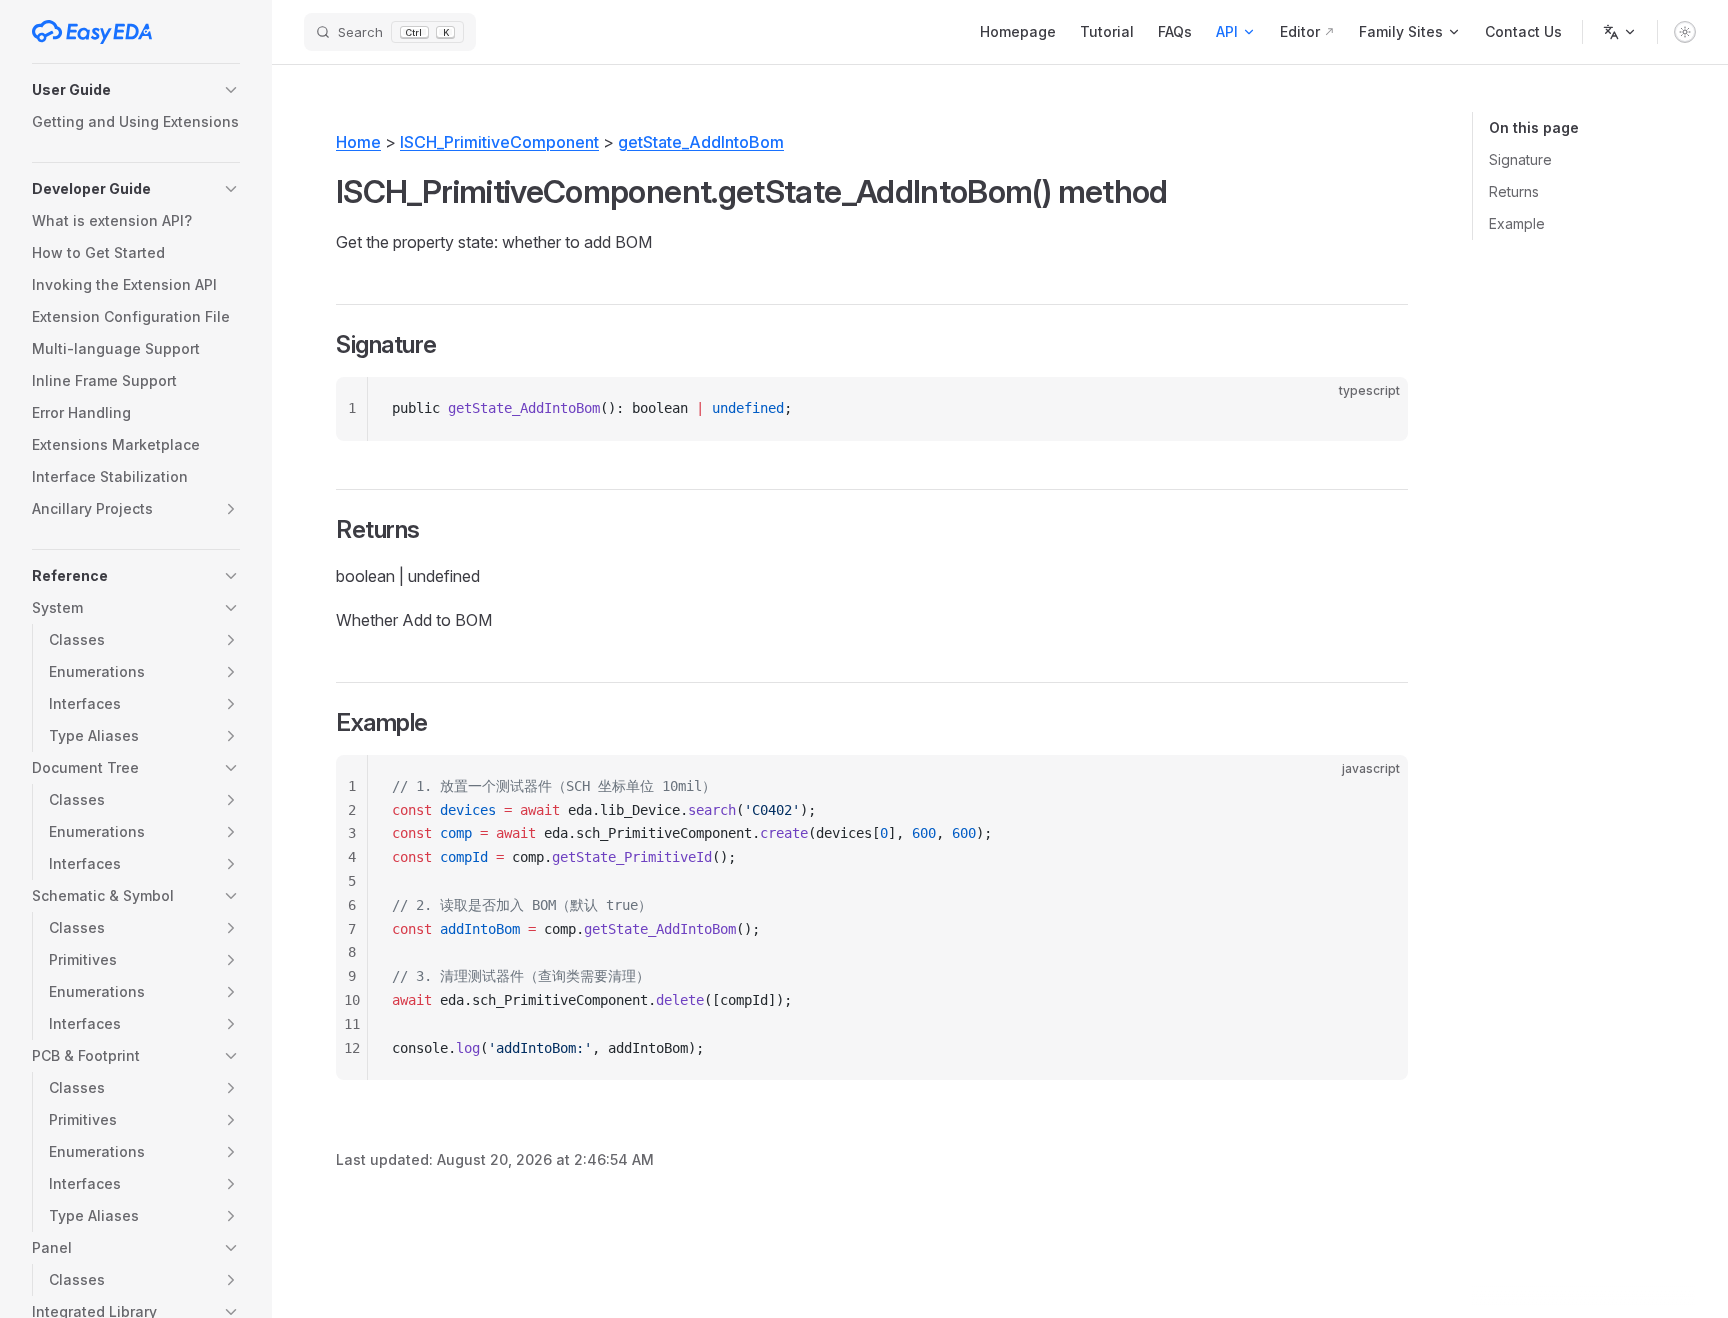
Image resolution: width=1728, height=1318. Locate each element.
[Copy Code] (1376, 409)
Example (1517, 223)
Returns (1514, 191)
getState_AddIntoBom (701, 142)
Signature (1520, 159)
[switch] (1685, 32)
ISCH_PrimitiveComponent (499, 142)
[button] (136, 90)
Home (358, 142)
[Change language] (1620, 32)
